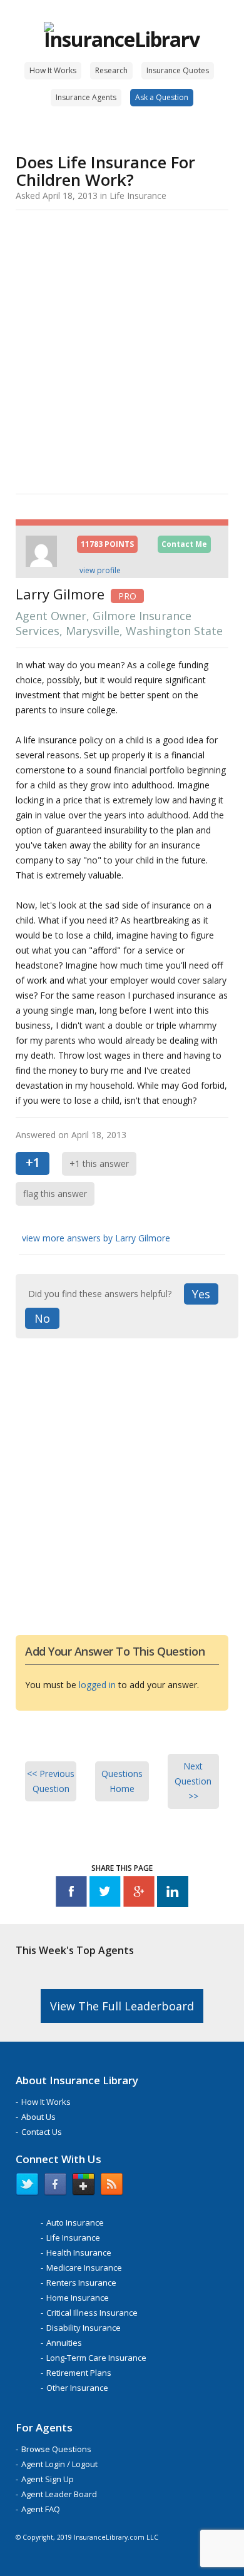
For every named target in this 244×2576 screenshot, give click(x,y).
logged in (97, 1685)
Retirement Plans (79, 2373)
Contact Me (184, 544)
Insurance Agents (86, 97)
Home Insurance (78, 2298)
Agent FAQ (41, 2509)
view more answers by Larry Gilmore (96, 1238)
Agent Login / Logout (59, 2464)
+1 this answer (99, 1163)
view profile (100, 570)
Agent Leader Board (59, 2494)
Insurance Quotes (178, 70)
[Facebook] (71, 1894)
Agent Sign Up (48, 2479)
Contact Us (42, 2132)
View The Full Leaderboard (122, 2006)
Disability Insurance (84, 2328)
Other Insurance (77, 2388)
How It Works (53, 70)
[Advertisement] (122, 350)
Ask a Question (162, 97)
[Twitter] (105, 1894)
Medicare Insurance (84, 2268)
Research (111, 70)
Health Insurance (79, 2253)
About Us (38, 2117)
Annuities (64, 2343)
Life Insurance (73, 2237)
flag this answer (55, 1194)
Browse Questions (56, 2449)
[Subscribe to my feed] (112, 2187)
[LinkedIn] (173, 1894)
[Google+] (139, 1894)
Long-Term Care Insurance (96, 2358)
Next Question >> (193, 1781)
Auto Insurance (75, 2222)
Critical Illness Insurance (92, 2313)
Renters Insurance (81, 2283)
